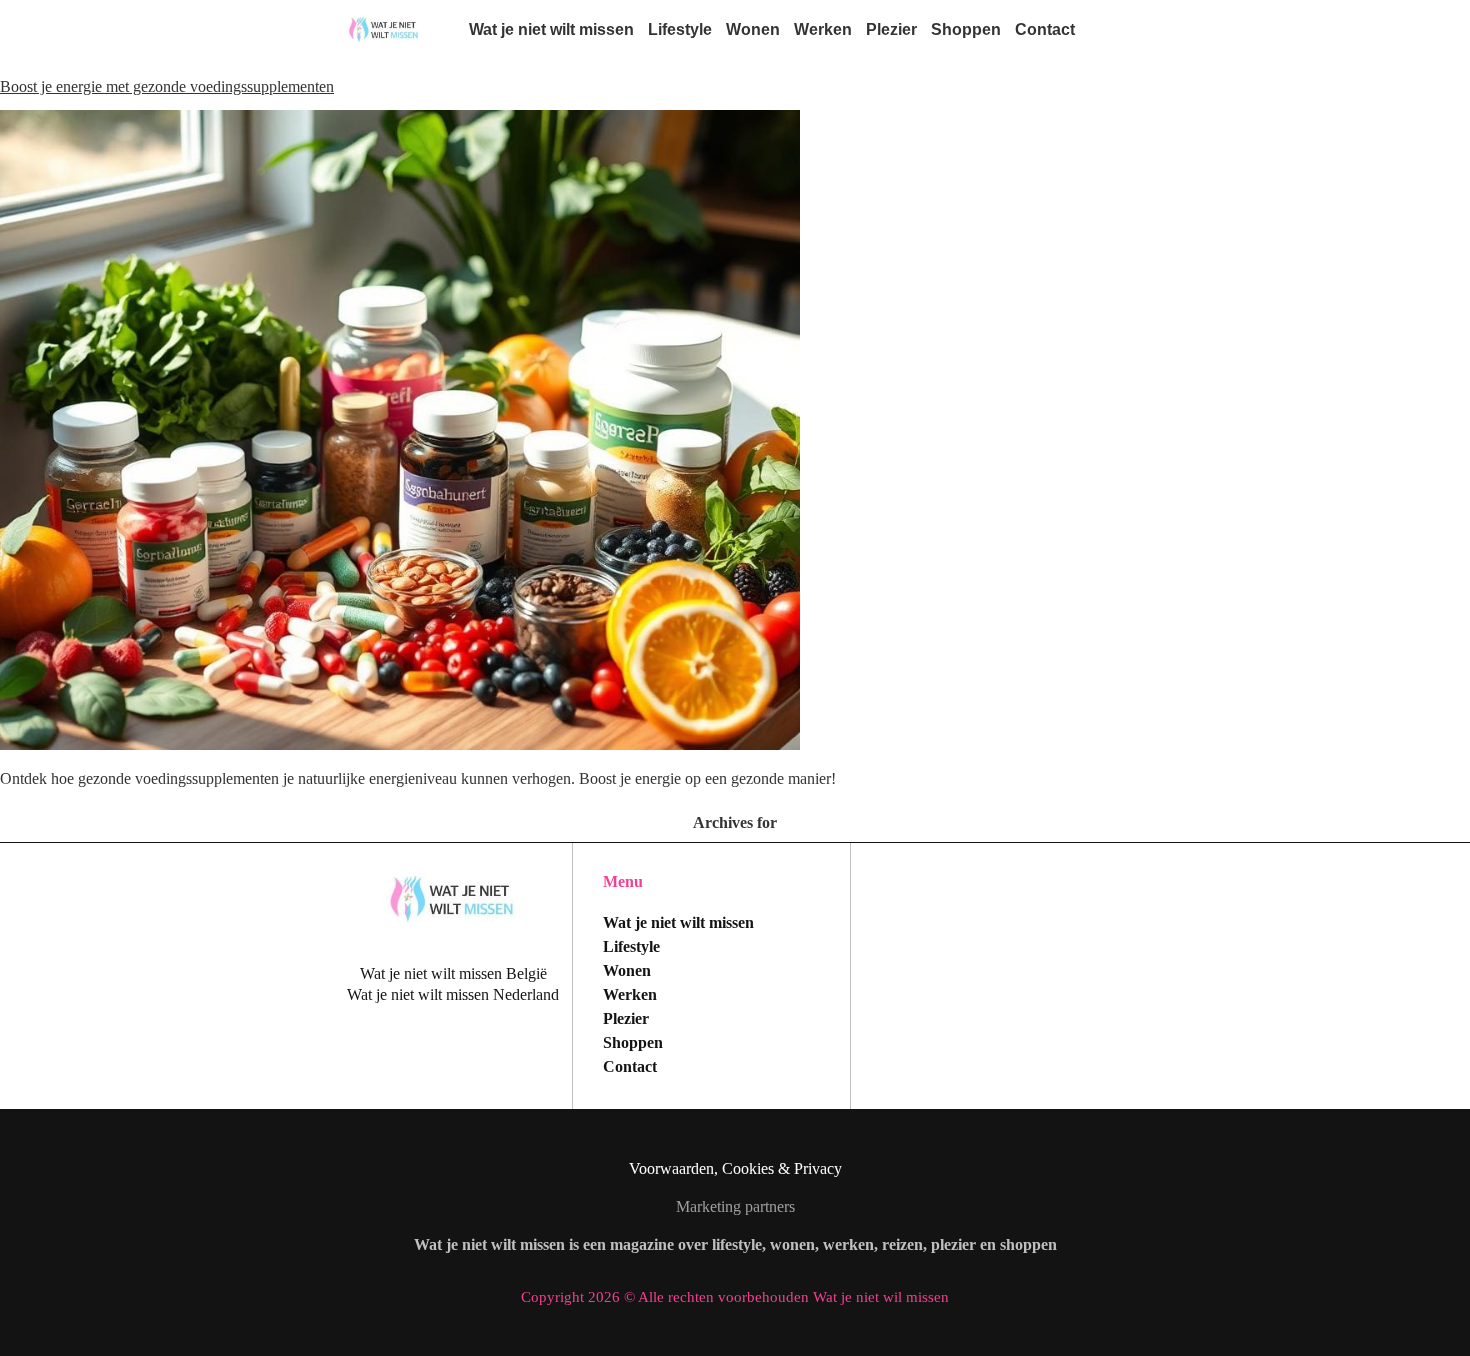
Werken (823, 29)
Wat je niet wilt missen (551, 29)
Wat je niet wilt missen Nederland (453, 994)
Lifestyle (680, 29)
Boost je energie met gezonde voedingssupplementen (167, 86)
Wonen (753, 29)
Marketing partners (735, 1206)
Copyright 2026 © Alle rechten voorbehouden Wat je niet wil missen (735, 1297)
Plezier (891, 29)
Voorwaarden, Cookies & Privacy (735, 1168)
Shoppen (966, 29)
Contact (1045, 29)
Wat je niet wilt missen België (453, 973)
